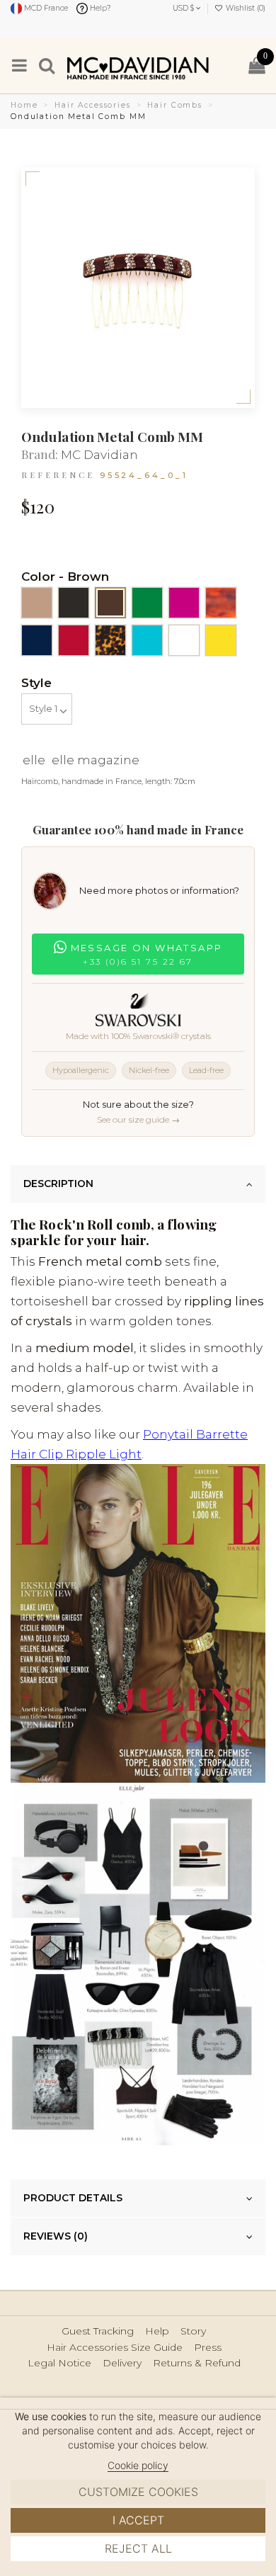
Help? (99, 8)
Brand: (40, 454)
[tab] (138, 1184)
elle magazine (96, 760)
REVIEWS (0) (56, 2236)
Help (157, 2331)
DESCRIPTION (58, 1184)
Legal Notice (59, 2363)
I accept (138, 2520)
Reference (58, 475)
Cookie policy (138, 2465)
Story (193, 2331)
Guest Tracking (98, 2331)
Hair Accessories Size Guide (115, 2348)
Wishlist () (245, 8)
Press (208, 2348)
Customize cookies (138, 2492)
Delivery (122, 2363)
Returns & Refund (197, 2363)
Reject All (138, 2548)
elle (34, 760)
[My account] (230, 65)
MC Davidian (99, 455)
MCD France (45, 8)
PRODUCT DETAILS (73, 2198)
